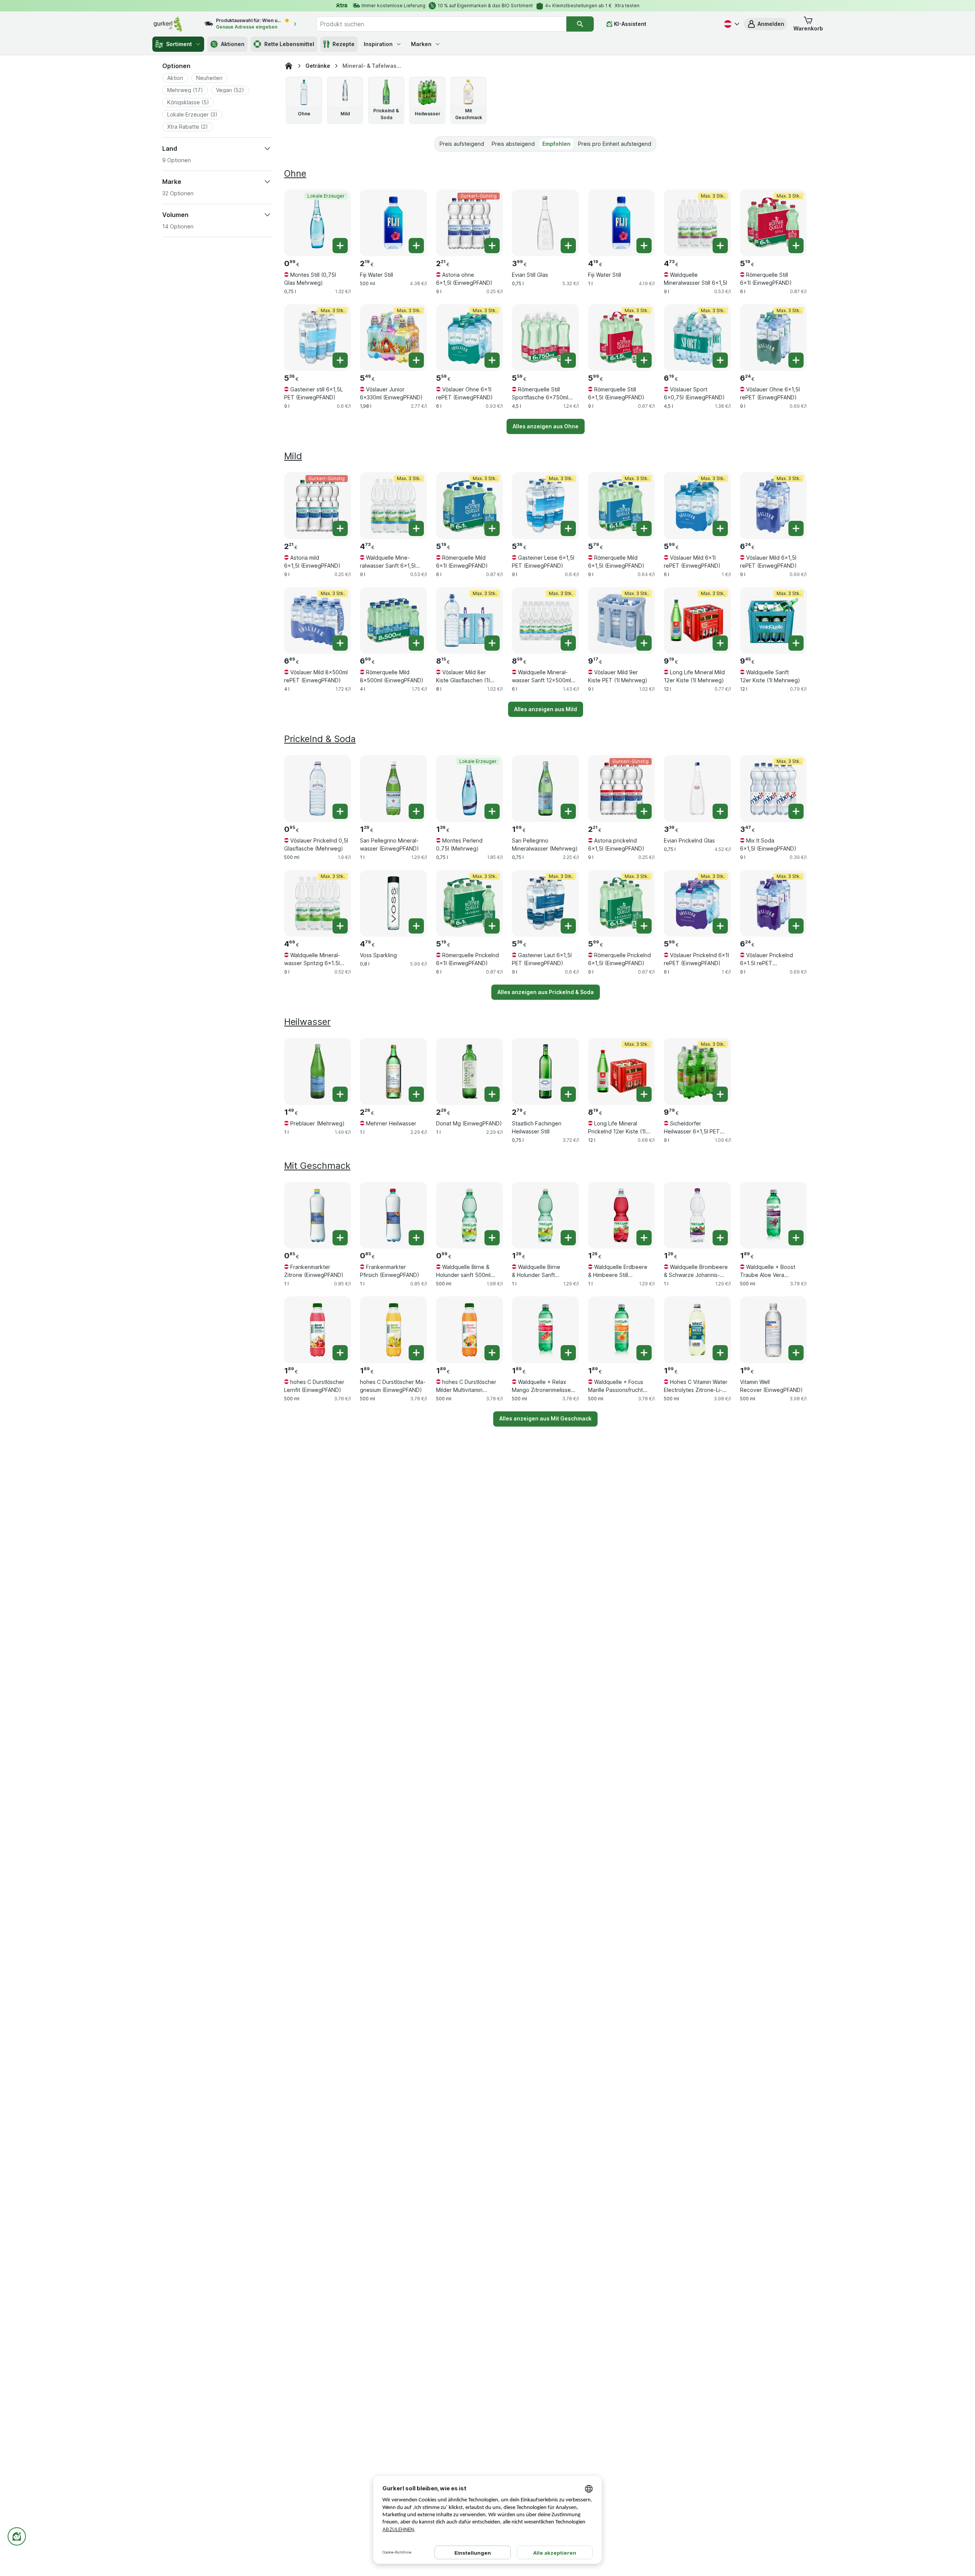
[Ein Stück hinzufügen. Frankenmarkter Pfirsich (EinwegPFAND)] (416, 1238)
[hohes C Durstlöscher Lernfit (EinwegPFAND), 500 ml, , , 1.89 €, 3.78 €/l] (317, 1330)
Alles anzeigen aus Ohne (546, 426)
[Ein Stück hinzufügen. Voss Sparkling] (416, 926)
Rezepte (344, 44)
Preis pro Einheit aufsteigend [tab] (615, 144)
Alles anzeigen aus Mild (546, 709)
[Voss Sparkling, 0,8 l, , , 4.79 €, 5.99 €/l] (393, 903)
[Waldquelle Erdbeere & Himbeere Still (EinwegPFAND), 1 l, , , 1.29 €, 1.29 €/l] (621, 1215)
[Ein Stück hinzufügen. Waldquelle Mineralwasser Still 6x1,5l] (720, 246)
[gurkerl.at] (289, 66)
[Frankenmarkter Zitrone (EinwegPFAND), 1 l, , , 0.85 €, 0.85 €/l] (317, 1215)
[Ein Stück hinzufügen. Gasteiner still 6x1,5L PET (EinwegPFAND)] (340, 360)
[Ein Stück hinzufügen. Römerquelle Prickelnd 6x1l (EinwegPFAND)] (492, 926)
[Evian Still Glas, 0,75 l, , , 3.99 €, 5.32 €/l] (545, 223)
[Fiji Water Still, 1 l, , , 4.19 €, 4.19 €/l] (621, 223)
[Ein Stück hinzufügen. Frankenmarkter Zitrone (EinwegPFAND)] (340, 1238)
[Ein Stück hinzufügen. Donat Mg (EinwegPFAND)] (492, 1094)
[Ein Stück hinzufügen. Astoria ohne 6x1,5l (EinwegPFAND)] (492, 246)
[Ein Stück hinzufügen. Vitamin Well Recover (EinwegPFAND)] (796, 1353)
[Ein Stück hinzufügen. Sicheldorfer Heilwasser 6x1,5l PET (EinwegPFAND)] (720, 1094)
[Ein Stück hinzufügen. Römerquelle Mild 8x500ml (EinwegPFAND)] (416, 643)
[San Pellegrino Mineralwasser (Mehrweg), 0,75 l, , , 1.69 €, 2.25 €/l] (545, 788)
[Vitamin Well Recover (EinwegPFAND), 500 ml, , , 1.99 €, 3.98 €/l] (773, 1330)
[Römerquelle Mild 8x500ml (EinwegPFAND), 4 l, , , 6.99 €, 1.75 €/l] (393, 620)
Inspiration (378, 44)
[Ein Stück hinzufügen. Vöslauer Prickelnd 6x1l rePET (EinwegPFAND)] (720, 926)
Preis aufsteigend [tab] (462, 144)
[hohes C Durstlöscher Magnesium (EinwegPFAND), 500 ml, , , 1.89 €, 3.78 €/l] (393, 1330)
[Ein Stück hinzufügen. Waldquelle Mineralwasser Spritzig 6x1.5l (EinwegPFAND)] (340, 926)
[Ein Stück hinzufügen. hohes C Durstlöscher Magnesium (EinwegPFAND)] (416, 1353)
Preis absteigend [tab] (513, 144)
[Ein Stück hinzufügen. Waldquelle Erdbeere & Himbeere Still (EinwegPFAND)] (644, 1238)
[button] (766, 24)
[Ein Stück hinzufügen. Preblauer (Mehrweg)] (340, 1094)
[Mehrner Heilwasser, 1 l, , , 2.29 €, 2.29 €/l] (393, 1071)
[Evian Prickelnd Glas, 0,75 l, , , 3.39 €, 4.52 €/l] (697, 788)
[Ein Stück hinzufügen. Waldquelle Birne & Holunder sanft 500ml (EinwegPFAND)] (492, 1238)
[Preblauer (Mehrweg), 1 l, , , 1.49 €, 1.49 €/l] (317, 1071)
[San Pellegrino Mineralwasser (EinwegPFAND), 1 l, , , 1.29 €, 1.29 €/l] (393, 788)
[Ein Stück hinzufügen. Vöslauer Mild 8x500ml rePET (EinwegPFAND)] (340, 643)
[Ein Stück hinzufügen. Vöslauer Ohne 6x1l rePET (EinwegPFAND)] (492, 360)
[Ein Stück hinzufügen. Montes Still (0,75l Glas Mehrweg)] (340, 246)
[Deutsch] (731, 24)
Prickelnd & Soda (320, 739)
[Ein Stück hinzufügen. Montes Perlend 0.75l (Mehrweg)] (492, 811)
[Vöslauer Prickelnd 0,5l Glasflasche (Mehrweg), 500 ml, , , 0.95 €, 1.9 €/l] (317, 788)
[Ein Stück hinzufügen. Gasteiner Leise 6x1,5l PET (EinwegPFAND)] (568, 528)
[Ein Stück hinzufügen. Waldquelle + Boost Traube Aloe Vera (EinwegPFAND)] (796, 1238)
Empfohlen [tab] (556, 144)
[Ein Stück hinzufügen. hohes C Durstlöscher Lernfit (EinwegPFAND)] (340, 1353)
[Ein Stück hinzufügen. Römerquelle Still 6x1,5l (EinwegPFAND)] (644, 360)
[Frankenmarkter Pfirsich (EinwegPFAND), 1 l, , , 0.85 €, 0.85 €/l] (393, 1215)
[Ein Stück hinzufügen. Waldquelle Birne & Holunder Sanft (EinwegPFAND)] (568, 1238)
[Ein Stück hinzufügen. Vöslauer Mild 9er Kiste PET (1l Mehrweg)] (644, 643)
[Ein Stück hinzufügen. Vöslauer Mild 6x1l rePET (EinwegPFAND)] (720, 528)
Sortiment (179, 44)
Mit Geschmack (317, 1166)
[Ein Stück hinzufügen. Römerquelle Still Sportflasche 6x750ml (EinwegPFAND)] (568, 360)
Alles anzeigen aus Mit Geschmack (545, 1418)
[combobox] (441, 24)
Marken (421, 44)
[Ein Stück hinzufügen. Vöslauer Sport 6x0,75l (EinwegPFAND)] (720, 360)
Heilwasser (307, 1022)
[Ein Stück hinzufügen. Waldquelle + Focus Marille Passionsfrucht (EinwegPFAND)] (644, 1353)
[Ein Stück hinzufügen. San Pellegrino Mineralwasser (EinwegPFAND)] (416, 811)
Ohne (295, 173)
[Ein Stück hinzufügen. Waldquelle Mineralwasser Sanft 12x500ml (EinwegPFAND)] (568, 643)
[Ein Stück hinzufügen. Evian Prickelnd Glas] (720, 811)
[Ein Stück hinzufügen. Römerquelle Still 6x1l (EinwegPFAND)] (796, 246)
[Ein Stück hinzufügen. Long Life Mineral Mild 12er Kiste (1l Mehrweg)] (720, 643)
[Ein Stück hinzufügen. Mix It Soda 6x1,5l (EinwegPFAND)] (796, 811)
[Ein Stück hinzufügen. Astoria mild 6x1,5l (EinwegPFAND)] (340, 528)
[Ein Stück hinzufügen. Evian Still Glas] (568, 246)
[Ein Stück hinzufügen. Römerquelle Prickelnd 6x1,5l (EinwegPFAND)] (644, 926)
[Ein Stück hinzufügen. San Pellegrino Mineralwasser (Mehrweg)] (568, 811)
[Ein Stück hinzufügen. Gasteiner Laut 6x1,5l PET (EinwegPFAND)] (568, 926)
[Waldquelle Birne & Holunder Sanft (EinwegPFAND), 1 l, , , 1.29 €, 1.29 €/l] (545, 1215)
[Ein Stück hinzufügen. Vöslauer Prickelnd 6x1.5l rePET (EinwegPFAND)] (796, 926)
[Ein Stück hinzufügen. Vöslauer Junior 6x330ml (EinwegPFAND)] (416, 360)
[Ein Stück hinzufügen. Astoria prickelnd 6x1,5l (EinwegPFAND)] (644, 811)
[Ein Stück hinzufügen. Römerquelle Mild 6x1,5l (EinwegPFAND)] (644, 528)
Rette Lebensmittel (289, 44)
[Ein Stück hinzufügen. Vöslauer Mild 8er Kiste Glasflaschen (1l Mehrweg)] (492, 643)
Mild (293, 456)
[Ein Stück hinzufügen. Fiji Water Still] (416, 246)
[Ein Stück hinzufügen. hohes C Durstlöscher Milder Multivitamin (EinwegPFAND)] (492, 1353)
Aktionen (233, 44)
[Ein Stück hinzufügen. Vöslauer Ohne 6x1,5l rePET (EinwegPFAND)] (796, 360)
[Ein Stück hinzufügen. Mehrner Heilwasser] (416, 1094)
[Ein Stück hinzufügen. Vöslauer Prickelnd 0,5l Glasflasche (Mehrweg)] (340, 811)
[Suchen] (580, 24)
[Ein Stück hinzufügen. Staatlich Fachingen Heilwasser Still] (568, 1094)
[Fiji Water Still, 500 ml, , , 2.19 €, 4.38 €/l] (393, 223)
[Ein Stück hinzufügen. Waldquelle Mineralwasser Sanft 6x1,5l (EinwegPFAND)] (416, 528)
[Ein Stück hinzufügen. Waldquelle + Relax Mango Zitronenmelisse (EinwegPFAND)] (568, 1353)
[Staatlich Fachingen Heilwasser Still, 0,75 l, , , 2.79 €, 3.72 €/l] (545, 1071)
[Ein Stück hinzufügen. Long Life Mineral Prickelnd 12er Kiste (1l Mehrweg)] (644, 1094)
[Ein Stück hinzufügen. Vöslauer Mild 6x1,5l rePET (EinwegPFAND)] (796, 528)
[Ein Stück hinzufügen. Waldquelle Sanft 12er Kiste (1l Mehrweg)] (796, 643)
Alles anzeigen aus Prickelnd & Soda (546, 992)
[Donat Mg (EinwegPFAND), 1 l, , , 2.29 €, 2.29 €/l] (469, 1071)
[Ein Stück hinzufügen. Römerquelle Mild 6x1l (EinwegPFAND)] (492, 528)
